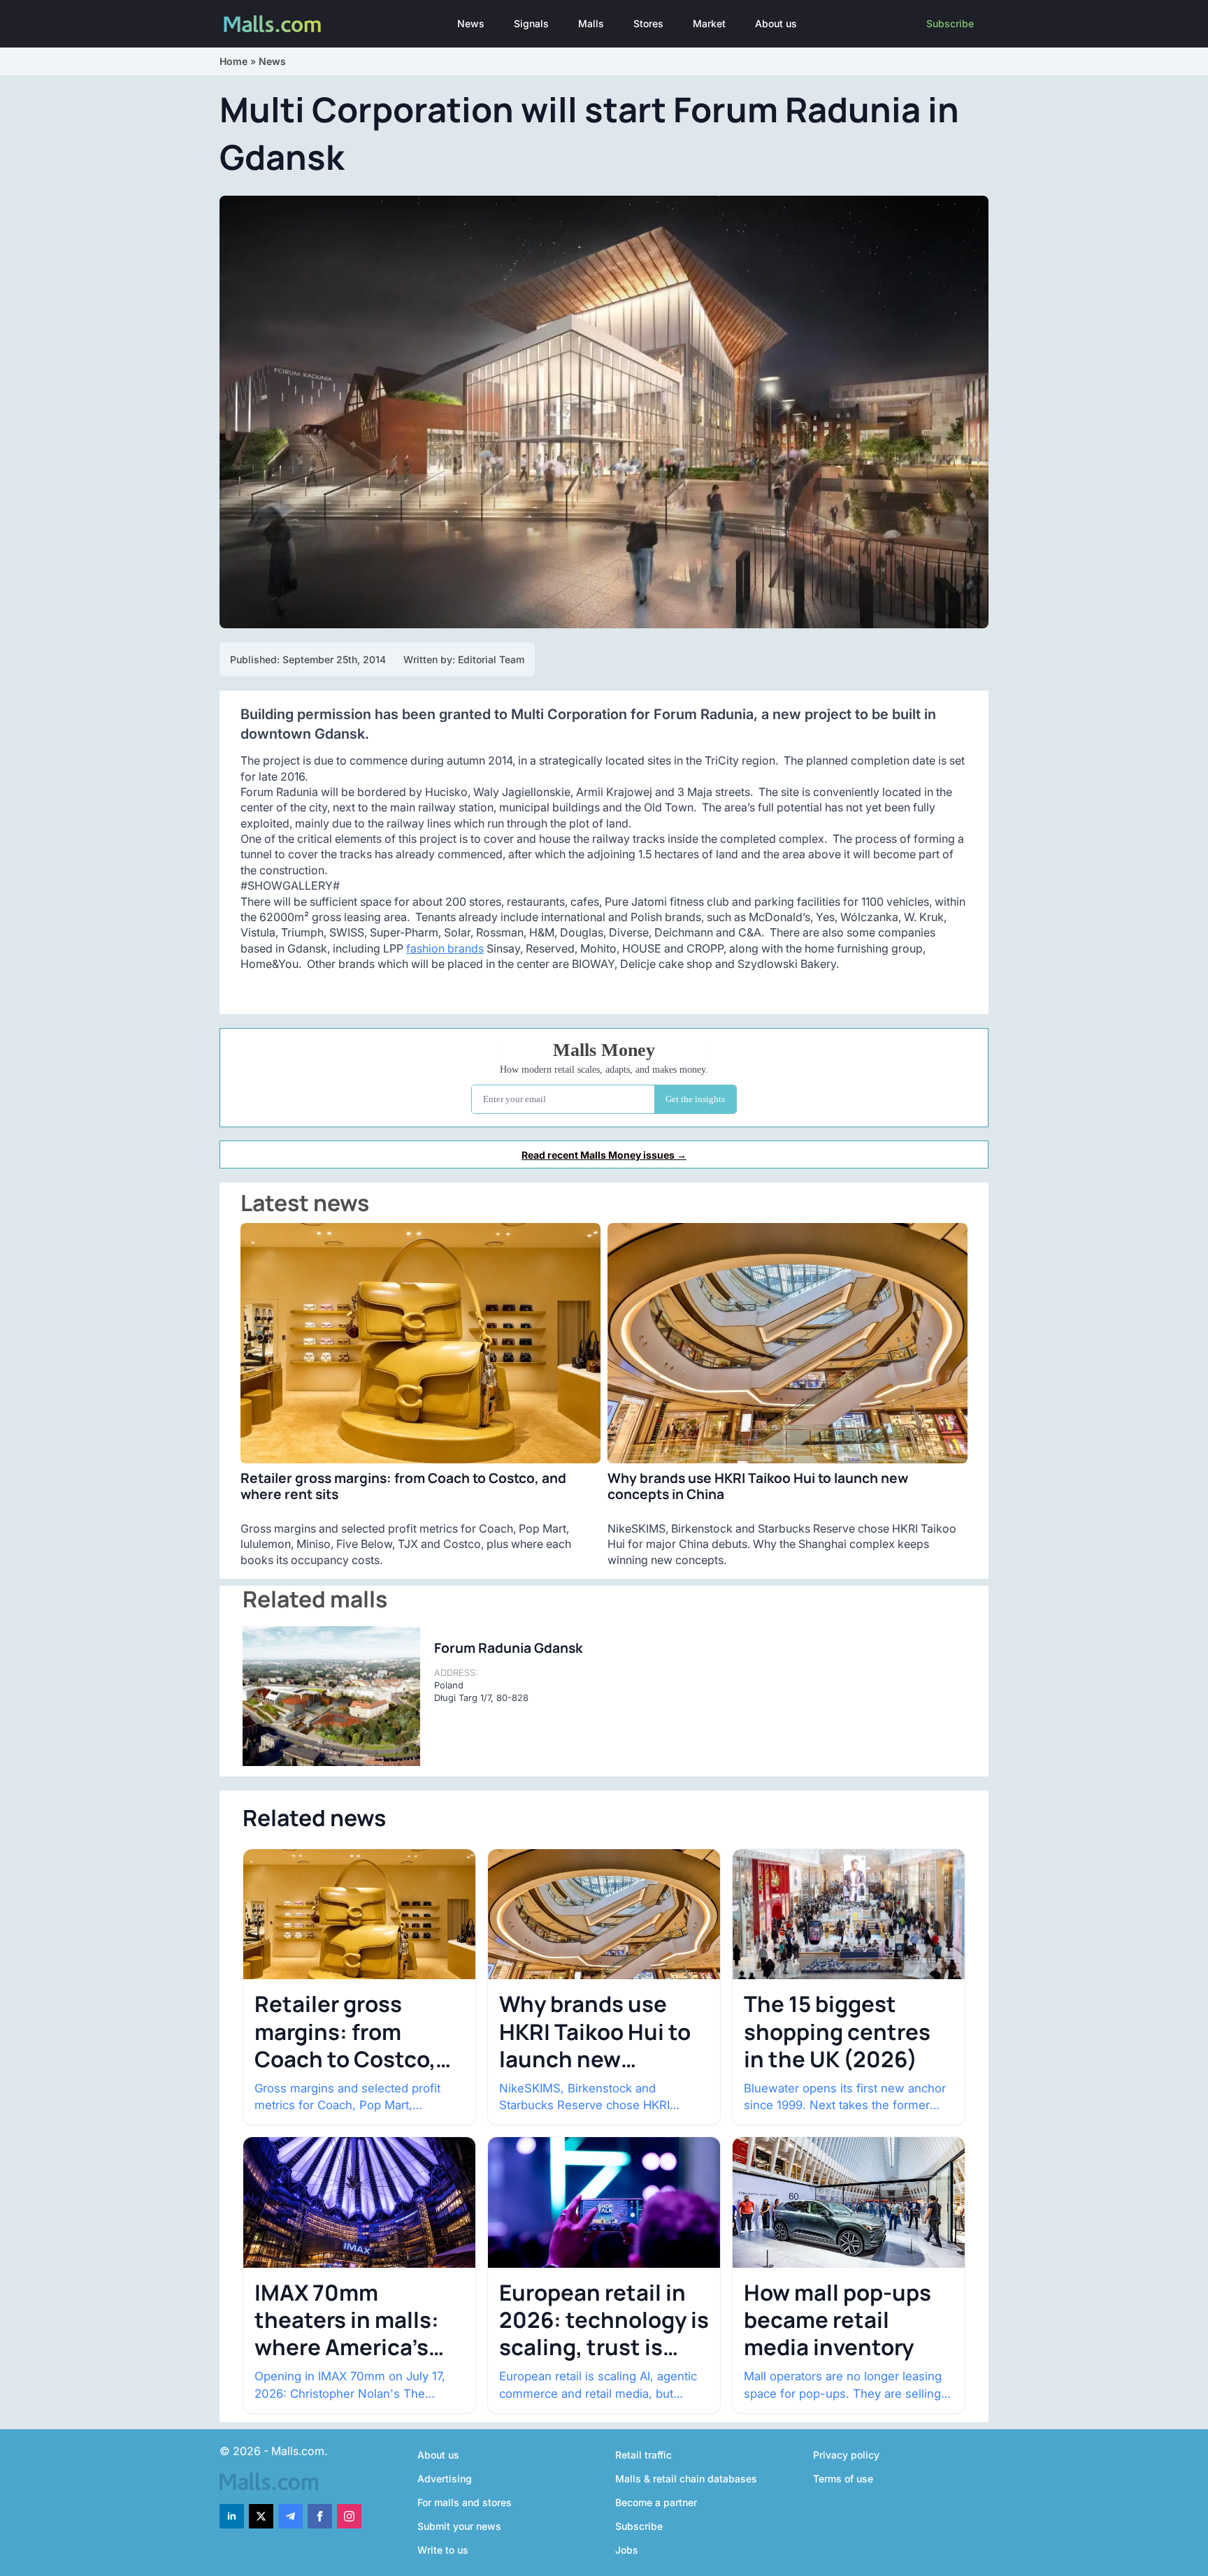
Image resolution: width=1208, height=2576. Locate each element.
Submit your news (459, 2526)
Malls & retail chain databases (686, 2479)
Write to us (443, 2550)
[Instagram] (349, 2516)
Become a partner (656, 2502)
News (471, 23)
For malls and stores (465, 2502)
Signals (531, 23)
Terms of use (843, 2479)
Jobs (627, 2550)
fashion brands (445, 948)
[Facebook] (320, 2516)
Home (233, 61)
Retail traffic (643, 2455)
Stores (648, 23)
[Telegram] (290, 2516)
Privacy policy (846, 2455)
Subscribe (950, 23)
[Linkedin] (232, 2516)
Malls (591, 23)
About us (776, 23)
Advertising (445, 2479)
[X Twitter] (261, 2516)
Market (709, 23)
